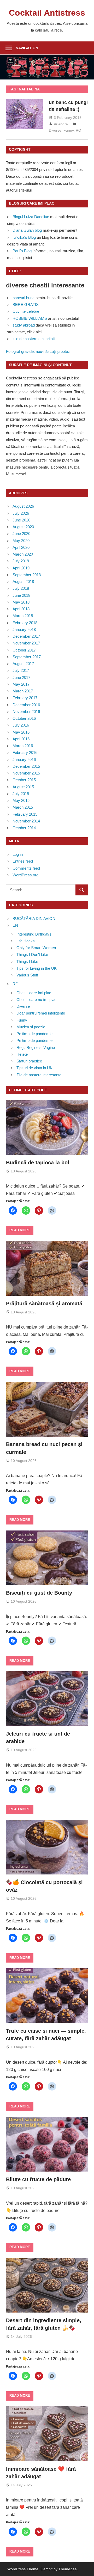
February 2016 (25, 752)
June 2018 (21, 595)
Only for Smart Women (36, 948)
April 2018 (21, 609)
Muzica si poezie (31, 1027)
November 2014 (26, 821)
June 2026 (21, 520)
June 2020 (21, 534)
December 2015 (26, 766)
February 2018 (25, 623)
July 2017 (21, 670)
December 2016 (26, 705)
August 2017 (23, 664)
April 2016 (21, 739)
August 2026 (23, 506)
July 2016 (21, 725)
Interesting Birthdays (34, 934)
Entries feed (23, 861)
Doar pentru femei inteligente (41, 1013)
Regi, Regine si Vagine (36, 1047)
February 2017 (25, 698)
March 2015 (23, 807)
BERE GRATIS (26, 305)
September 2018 (27, 575)
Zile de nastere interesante (39, 1075)
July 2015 (21, 794)
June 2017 (21, 677)
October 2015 (24, 780)
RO (78, 130)
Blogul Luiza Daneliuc (31, 217)
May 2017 (21, 684)
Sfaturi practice (29, 1061)
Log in (18, 854)
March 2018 (23, 616)
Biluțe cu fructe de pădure (38, 2179)
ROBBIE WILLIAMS (30, 318)
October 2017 (24, 650)
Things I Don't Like (32, 954)
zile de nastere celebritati (34, 339)
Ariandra (61, 124)
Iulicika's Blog (24, 237)
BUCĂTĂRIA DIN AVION (34, 918)
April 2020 (21, 547)
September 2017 (27, 657)
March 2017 (23, 691)
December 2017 (26, 636)
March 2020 (23, 554)
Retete (22, 1054)
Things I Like (27, 961)
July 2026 (21, 513)
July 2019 (21, 561)
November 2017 (26, 643)
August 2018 (23, 582)
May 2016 (21, 732)
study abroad (24, 325)
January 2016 (24, 760)
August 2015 (23, 787)
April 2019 (21, 568)
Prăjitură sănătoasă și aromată (44, 1304)
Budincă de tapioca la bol (38, 1163)
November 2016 (26, 712)
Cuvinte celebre (26, 311)
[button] (47, 1847)
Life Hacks (26, 941)
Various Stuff (27, 975)
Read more (20, 1230)
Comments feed (26, 868)
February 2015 (25, 814)
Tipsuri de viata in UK (34, 1068)
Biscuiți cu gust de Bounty (39, 1593)
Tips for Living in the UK (37, 968)
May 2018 (21, 602)
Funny (69, 130)
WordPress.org (25, 875)
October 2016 (24, 718)
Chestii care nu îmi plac (36, 1000)
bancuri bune (23, 298)
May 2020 (21, 541)
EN (15, 925)
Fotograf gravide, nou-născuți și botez (38, 351)
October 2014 (24, 828)
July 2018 (21, 588)
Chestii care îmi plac (34, 993)
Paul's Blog (22, 251)
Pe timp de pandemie (34, 1034)
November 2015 (26, 773)
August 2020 (23, 527)
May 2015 (21, 800)
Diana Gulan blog (27, 230)
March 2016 (23, 746)
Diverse (55, 130)
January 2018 (24, 629)
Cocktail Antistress (47, 13)
